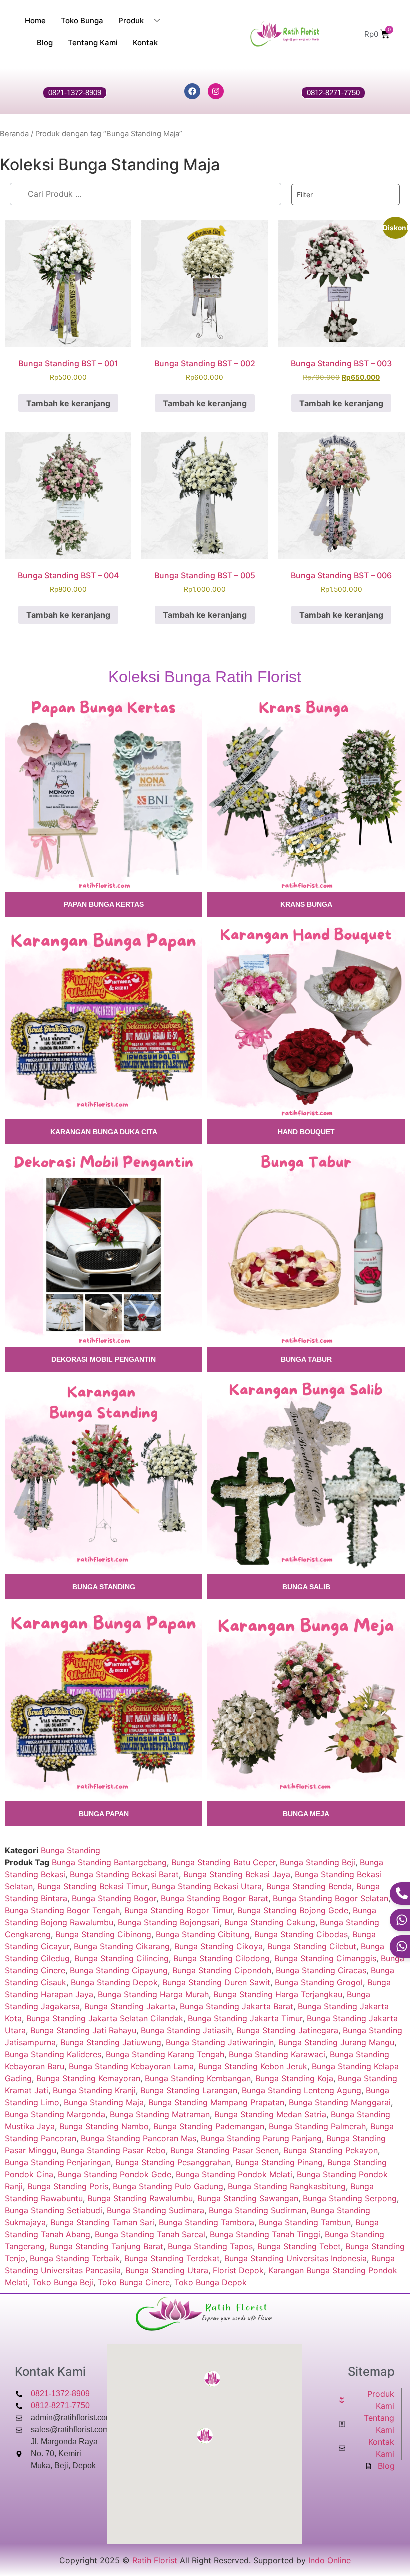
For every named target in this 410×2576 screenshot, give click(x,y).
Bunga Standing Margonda (55, 2114)
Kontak (145, 43)
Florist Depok (238, 2270)
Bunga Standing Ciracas (321, 1970)
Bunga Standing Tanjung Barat (106, 2246)
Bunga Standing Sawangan (248, 2198)
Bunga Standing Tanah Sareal (150, 2234)
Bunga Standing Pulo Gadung (168, 2186)
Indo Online (330, 2560)
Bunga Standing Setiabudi (54, 2210)
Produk (131, 21)
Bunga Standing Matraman (160, 2114)
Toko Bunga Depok (211, 2282)
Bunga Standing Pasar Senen (225, 2150)
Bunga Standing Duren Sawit (216, 1982)
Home (35, 21)
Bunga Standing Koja (294, 2078)
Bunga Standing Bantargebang (109, 1862)
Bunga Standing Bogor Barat (215, 1898)
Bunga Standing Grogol (319, 1982)
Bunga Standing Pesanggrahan (173, 2162)
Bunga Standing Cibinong (103, 1934)
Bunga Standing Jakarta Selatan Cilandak (105, 2018)
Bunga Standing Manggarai (340, 2102)
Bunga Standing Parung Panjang (261, 2138)
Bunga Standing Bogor (114, 1898)
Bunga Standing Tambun (305, 2222)
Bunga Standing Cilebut (312, 1946)
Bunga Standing (71, 1850)
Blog (45, 43)
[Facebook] (192, 91)
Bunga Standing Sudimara (156, 2210)
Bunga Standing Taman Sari (102, 2222)
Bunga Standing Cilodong (222, 1958)
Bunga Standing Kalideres (53, 2054)
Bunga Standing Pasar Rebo (113, 2150)
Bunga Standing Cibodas (301, 1934)
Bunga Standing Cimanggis (325, 1958)
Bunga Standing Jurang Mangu (336, 2042)
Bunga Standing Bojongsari (169, 1922)
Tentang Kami (93, 43)
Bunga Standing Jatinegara (287, 2030)
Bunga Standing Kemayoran (88, 2078)
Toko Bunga (82, 21)
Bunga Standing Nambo (104, 2126)
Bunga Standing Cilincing (122, 1958)
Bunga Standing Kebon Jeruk (253, 2066)
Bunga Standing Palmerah (317, 2126)
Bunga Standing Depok (114, 1982)
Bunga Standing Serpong (350, 2198)
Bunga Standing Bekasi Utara (207, 1886)
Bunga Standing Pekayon (331, 2150)
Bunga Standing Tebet (299, 2246)
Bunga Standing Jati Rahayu (83, 2030)
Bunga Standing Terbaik (75, 2258)
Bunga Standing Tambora (207, 2222)
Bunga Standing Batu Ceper (223, 1862)
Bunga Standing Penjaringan (58, 2162)
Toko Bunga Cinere (134, 2282)
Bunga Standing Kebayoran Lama (131, 2066)
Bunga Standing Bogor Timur (179, 1910)
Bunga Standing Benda (309, 1886)
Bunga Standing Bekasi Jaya (237, 1874)
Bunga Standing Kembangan (198, 2078)
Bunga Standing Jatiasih (186, 2030)
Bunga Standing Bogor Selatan (331, 1898)
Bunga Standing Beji (318, 1862)
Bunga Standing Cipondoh (222, 1970)
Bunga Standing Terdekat (172, 2258)
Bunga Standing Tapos (210, 2246)
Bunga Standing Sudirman (258, 2210)
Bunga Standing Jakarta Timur (245, 2018)
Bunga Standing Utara (167, 2270)
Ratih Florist (155, 2560)
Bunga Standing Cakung (270, 1922)
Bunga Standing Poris (68, 2186)
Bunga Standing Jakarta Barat (237, 2006)
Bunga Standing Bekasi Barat (124, 1874)
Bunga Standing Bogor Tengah (62, 1910)
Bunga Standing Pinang (279, 2162)
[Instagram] (216, 91)
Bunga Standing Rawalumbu (140, 2198)
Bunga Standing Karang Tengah (165, 2054)
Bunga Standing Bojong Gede (293, 1910)
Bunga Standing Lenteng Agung (302, 2090)
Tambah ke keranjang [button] (68, 403)
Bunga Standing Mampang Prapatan (216, 2102)
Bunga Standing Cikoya (219, 1946)
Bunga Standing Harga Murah (153, 1994)
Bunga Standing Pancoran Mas (139, 2138)
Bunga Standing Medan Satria (270, 2114)
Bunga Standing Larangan (189, 2090)
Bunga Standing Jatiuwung (111, 2042)
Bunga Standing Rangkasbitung (287, 2186)
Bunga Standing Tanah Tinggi (265, 2234)
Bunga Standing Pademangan (209, 2126)
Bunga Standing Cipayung (119, 1970)
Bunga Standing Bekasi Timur (92, 1886)
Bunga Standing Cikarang (122, 1946)
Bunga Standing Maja (104, 2102)
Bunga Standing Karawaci (277, 2054)
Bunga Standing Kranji (94, 2090)
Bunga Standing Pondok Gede (115, 2174)
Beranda (14, 134)
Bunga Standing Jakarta (130, 2006)
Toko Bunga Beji (63, 2282)
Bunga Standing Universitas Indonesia (296, 2258)
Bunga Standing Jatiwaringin (220, 2042)
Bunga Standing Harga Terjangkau (278, 1994)
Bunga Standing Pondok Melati (234, 2174)
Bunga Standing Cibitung (203, 1934)
